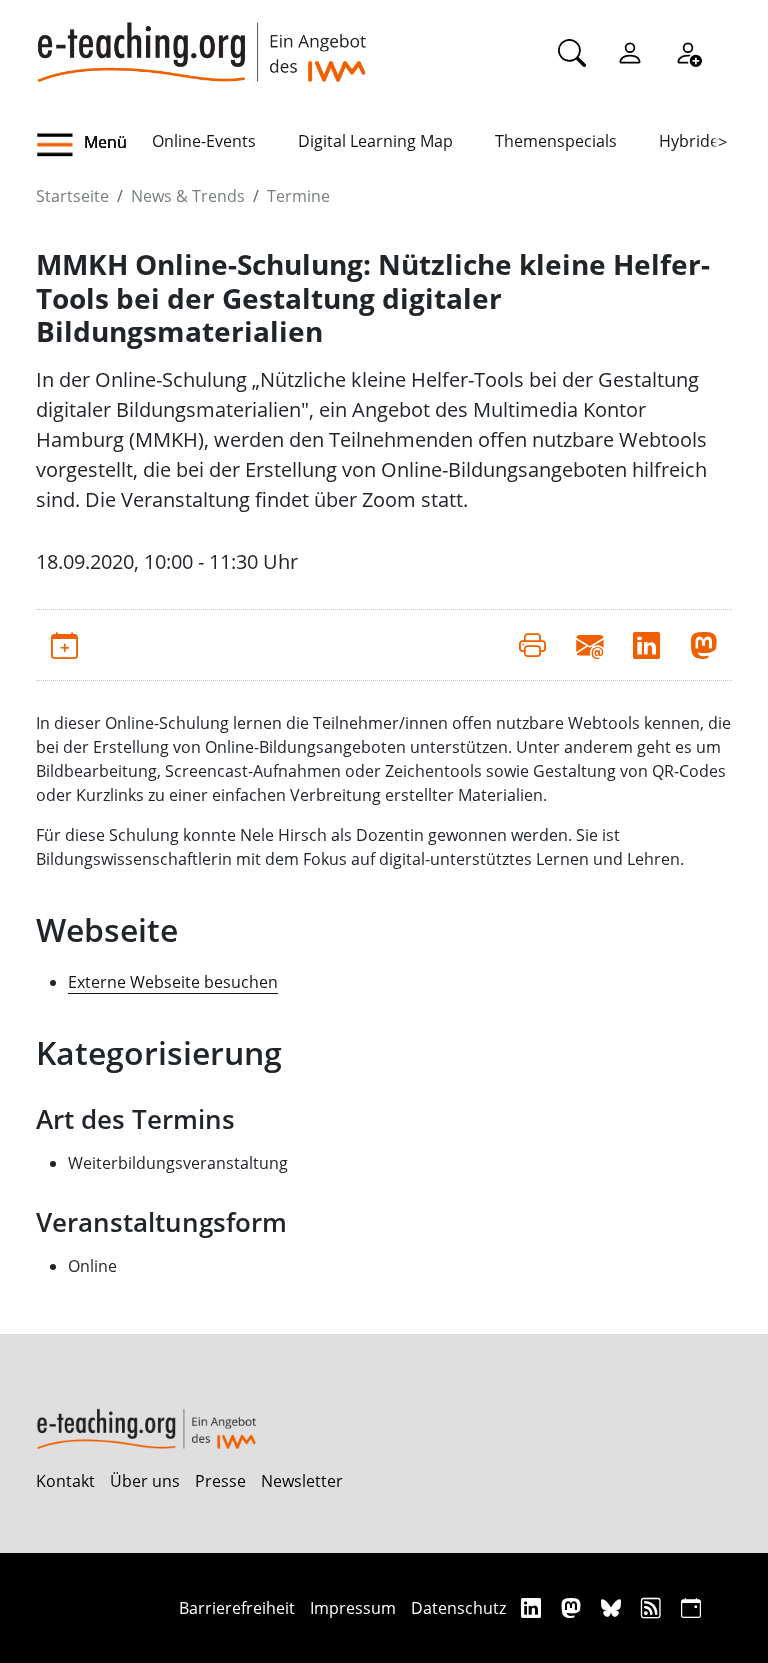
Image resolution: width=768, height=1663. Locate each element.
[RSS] (653, 1607)
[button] (94, 145)
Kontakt (65, 1481)
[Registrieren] (688, 52)
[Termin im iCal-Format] (64, 645)
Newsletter (302, 1481)
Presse (220, 1481)
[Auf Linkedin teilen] (646, 645)
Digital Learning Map (375, 141)
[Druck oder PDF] (532, 645)
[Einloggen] (630, 52)
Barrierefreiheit (237, 1608)
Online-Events (204, 141)
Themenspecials (556, 141)
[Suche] (572, 52)
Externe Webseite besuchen (173, 982)
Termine (298, 196)
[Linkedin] (533, 1607)
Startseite (72, 196)
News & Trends (188, 196)
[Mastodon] (573, 1607)
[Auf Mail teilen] (589, 645)
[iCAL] (691, 1607)
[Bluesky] (613, 1607)
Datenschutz (458, 1608)
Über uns (145, 1481)
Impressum (353, 1608)
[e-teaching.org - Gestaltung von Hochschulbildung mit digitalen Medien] (201, 41)
